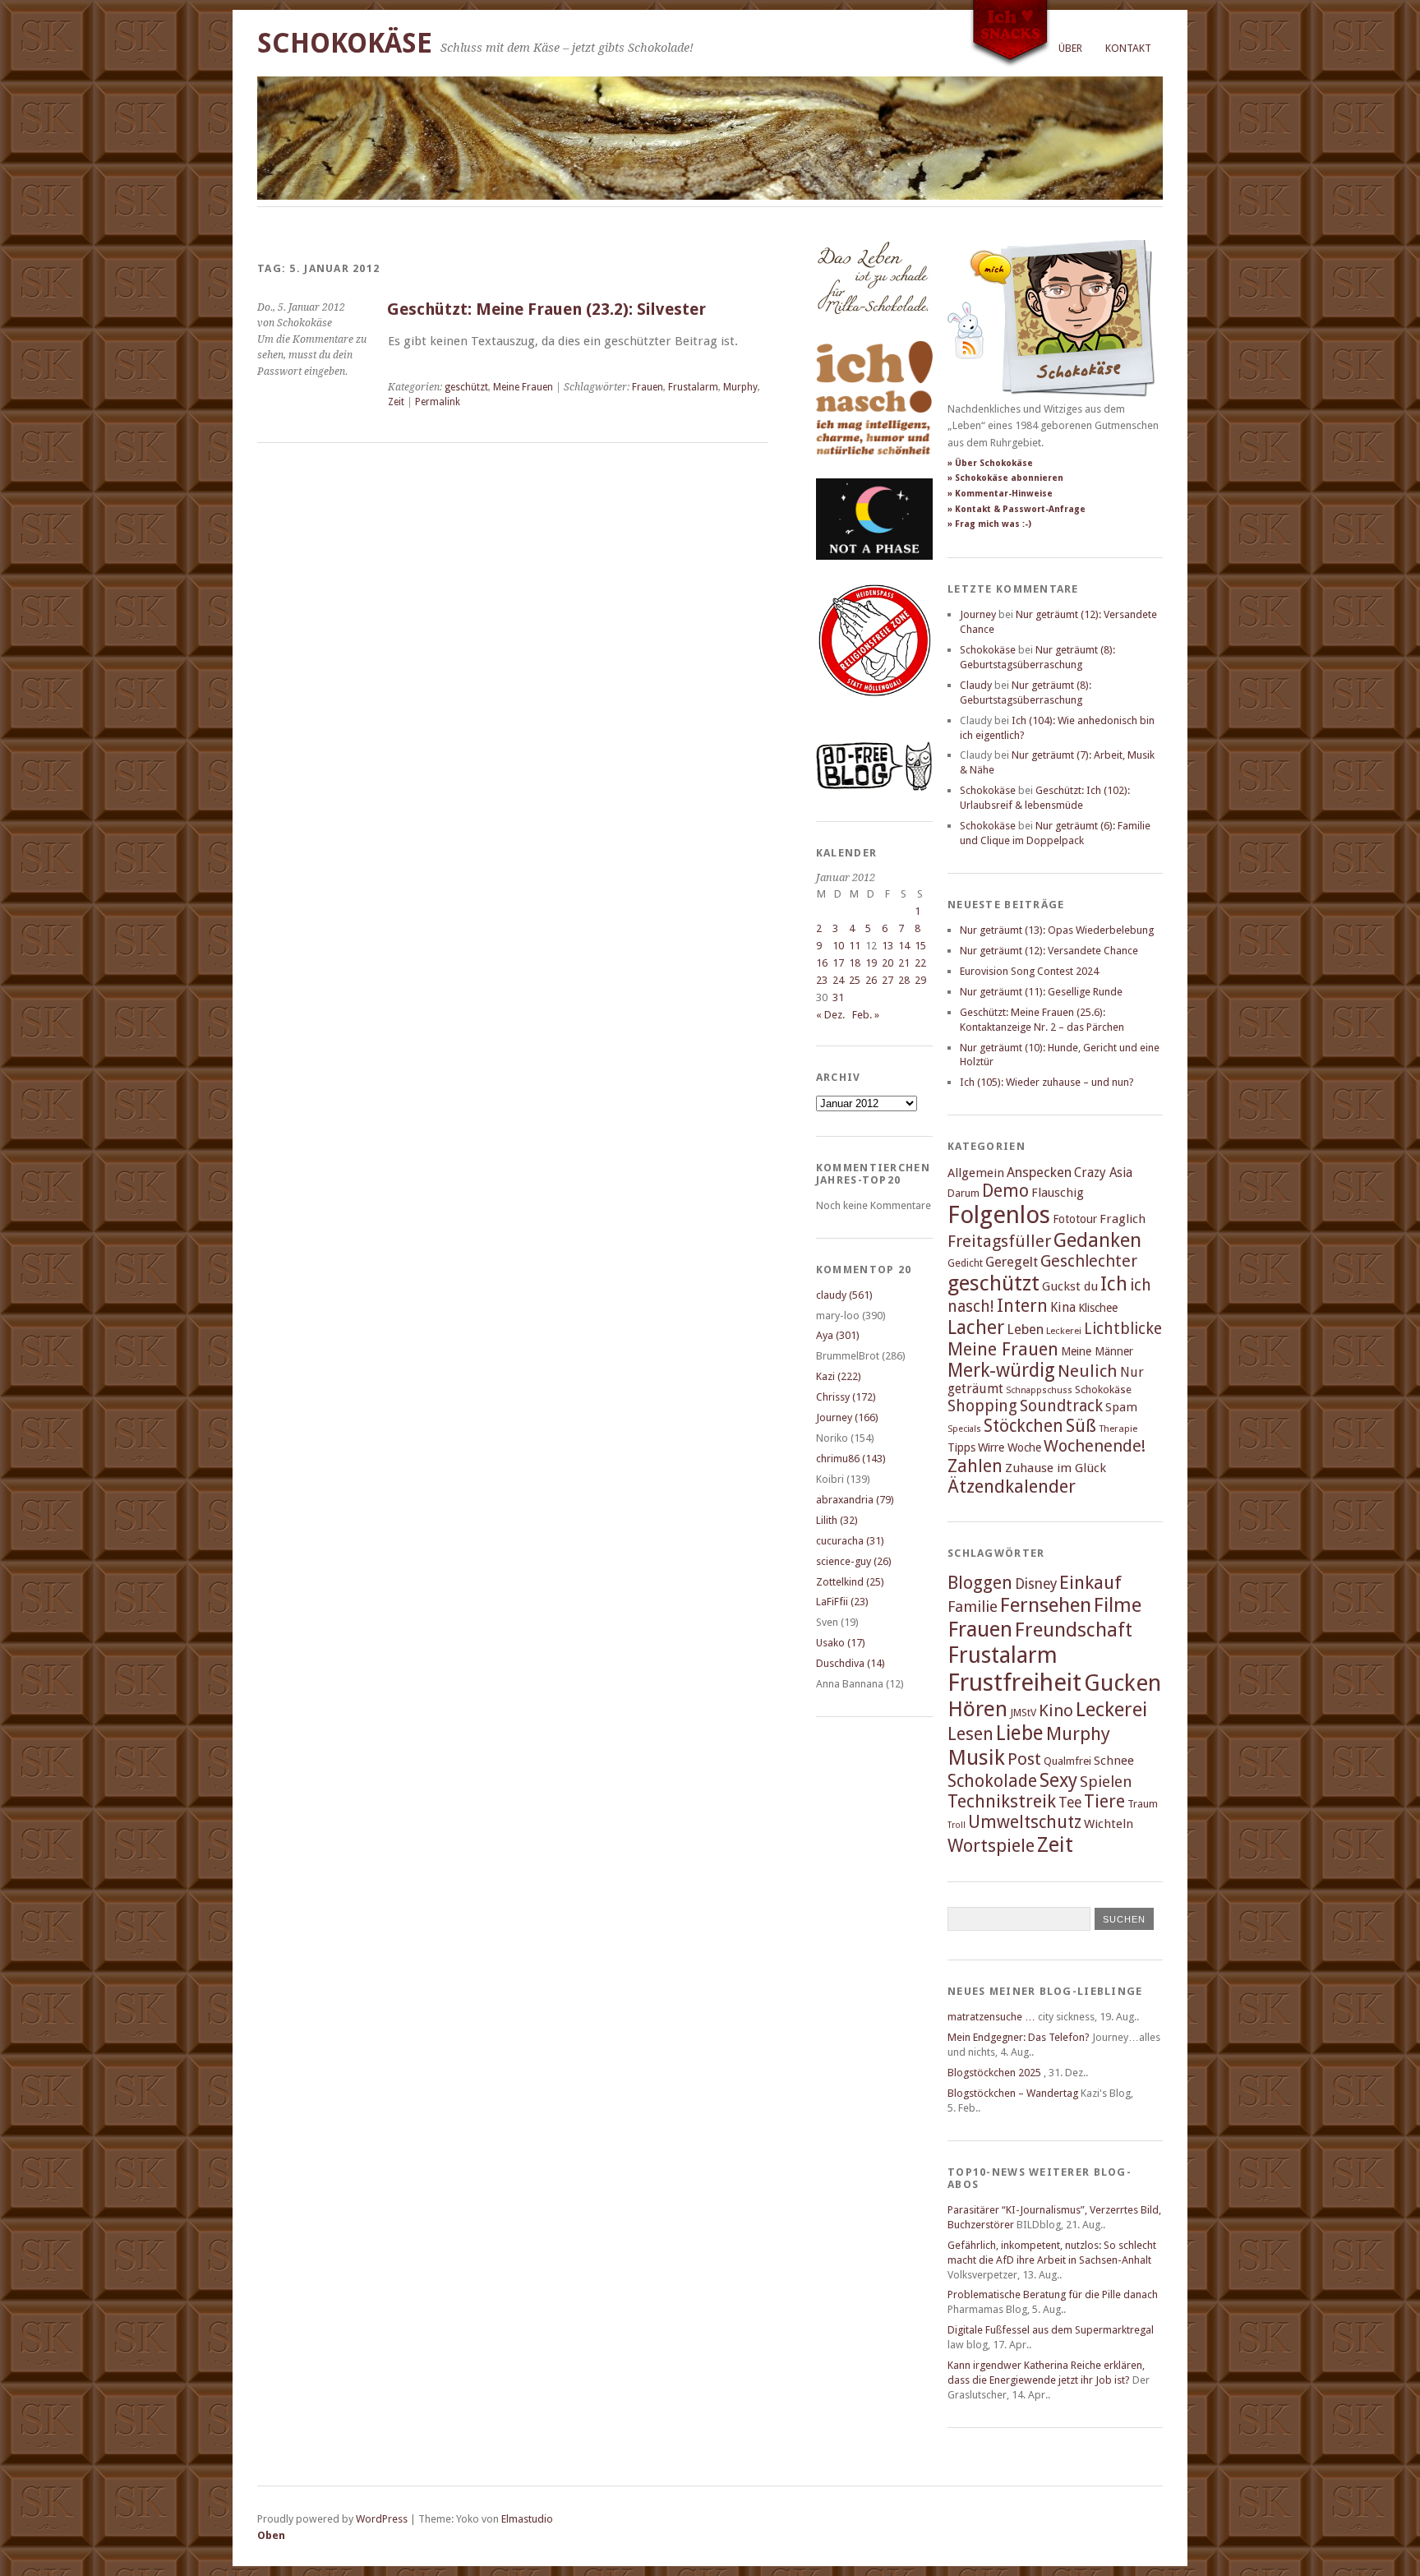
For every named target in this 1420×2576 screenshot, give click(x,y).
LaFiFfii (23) (842, 1602)
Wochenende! (1095, 1446)
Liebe (1020, 1733)
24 (838, 980)
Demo (1005, 1191)
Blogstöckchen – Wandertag (1013, 2093)
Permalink (438, 402)
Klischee (1098, 1308)
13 (887, 946)
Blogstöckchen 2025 (994, 2073)
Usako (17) (841, 1643)
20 (887, 963)
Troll (957, 1825)
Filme (1118, 1605)
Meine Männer (1097, 1351)
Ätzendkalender (1012, 1487)
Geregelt (1012, 1262)
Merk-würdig (1001, 1370)
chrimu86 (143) (851, 1459)
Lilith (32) (837, 1520)
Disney (1036, 1584)
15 (920, 946)
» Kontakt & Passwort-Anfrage (1017, 509)
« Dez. (830, 1015)
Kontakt (1128, 48)
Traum (1143, 1804)
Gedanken (1097, 1240)
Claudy (976, 685)
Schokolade (992, 1781)
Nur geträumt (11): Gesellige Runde (1041, 992)
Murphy (740, 387)
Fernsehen (1046, 1605)
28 (904, 980)
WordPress (382, 2519)
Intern (1022, 1306)
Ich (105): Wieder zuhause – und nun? (1047, 1082)
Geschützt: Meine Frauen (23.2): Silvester (546, 309)
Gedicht (965, 1263)
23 (822, 980)
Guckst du (1070, 1286)
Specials (964, 1429)
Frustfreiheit (1014, 1683)
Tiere (1104, 1801)
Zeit (396, 402)
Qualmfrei (1067, 1761)
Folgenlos (999, 1215)
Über (1070, 48)
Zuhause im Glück (1056, 1468)
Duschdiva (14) (851, 1663)
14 (904, 946)
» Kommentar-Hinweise (1000, 494)
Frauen (648, 387)
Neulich (1088, 1371)
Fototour (1075, 1219)
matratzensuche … (991, 2017)
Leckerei (1064, 1331)
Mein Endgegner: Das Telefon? (1019, 2037)
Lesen (970, 1734)
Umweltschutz (1025, 1822)
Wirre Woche (1010, 1447)
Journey (978, 614)
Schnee (1114, 1761)
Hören (977, 1709)
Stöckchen (1024, 1426)
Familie (973, 1607)
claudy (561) (844, 1295)
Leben (1025, 1330)
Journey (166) (847, 1417)
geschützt (466, 387)
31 (838, 997)
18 (855, 963)
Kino (1056, 1710)
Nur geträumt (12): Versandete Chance (1049, 951)
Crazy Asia (1103, 1173)
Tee (1070, 1803)
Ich (1114, 1284)
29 (920, 980)
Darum (964, 1193)
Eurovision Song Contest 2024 (1029, 971)
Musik (976, 1757)
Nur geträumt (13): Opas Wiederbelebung (1057, 930)
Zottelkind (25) (850, 1582)
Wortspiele (991, 1846)
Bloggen (980, 1583)
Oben (271, 2535)
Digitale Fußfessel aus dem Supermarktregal (1051, 2330)
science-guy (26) (854, 1561)
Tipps (961, 1447)
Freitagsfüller (999, 1241)
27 (887, 980)
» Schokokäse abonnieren (1005, 478)
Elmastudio (527, 2519)
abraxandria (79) (855, 1500)
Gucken (1123, 1683)
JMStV (1023, 1713)
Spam (1121, 1407)
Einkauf (1090, 1582)
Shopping (982, 1406)
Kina (1063, 1307)
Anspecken (1039, 1173)
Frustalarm (693, 387)
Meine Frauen (523, 387)
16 (822, 963)
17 (838, 963)
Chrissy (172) (846, 1397)
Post (1024, 1759)
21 (904, 963)
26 (871, 980)
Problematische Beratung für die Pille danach (1053, 2294)
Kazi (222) (839, 1376)
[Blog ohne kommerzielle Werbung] (874, 787)
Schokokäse (345, 43)
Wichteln (1109, 1824)
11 (855, 946)
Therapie (1118, 1429)
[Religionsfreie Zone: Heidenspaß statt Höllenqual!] (874, 711)
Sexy (1058, 1780)
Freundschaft (1074, 1630)
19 (871, 963)
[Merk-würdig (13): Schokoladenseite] (873, 331)
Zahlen (975, 1466)
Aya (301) (838, 1335)
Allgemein (976, 1173)
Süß (1081, 1426)
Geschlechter (1089, 1261)
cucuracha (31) (850, 1541)
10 (838, 946)
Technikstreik (1002, 1801)
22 (920, 963)
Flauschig (1058, 1193)
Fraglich (1123, 1219)
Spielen (1106, 1782)
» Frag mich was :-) (989, 524)
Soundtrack (1061, 1406)
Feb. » (866, 1015)
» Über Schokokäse (990, 463)
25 (855, 980)
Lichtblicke (1123, 1329)
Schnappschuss (1039, 1390)
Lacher (976, 1327)
